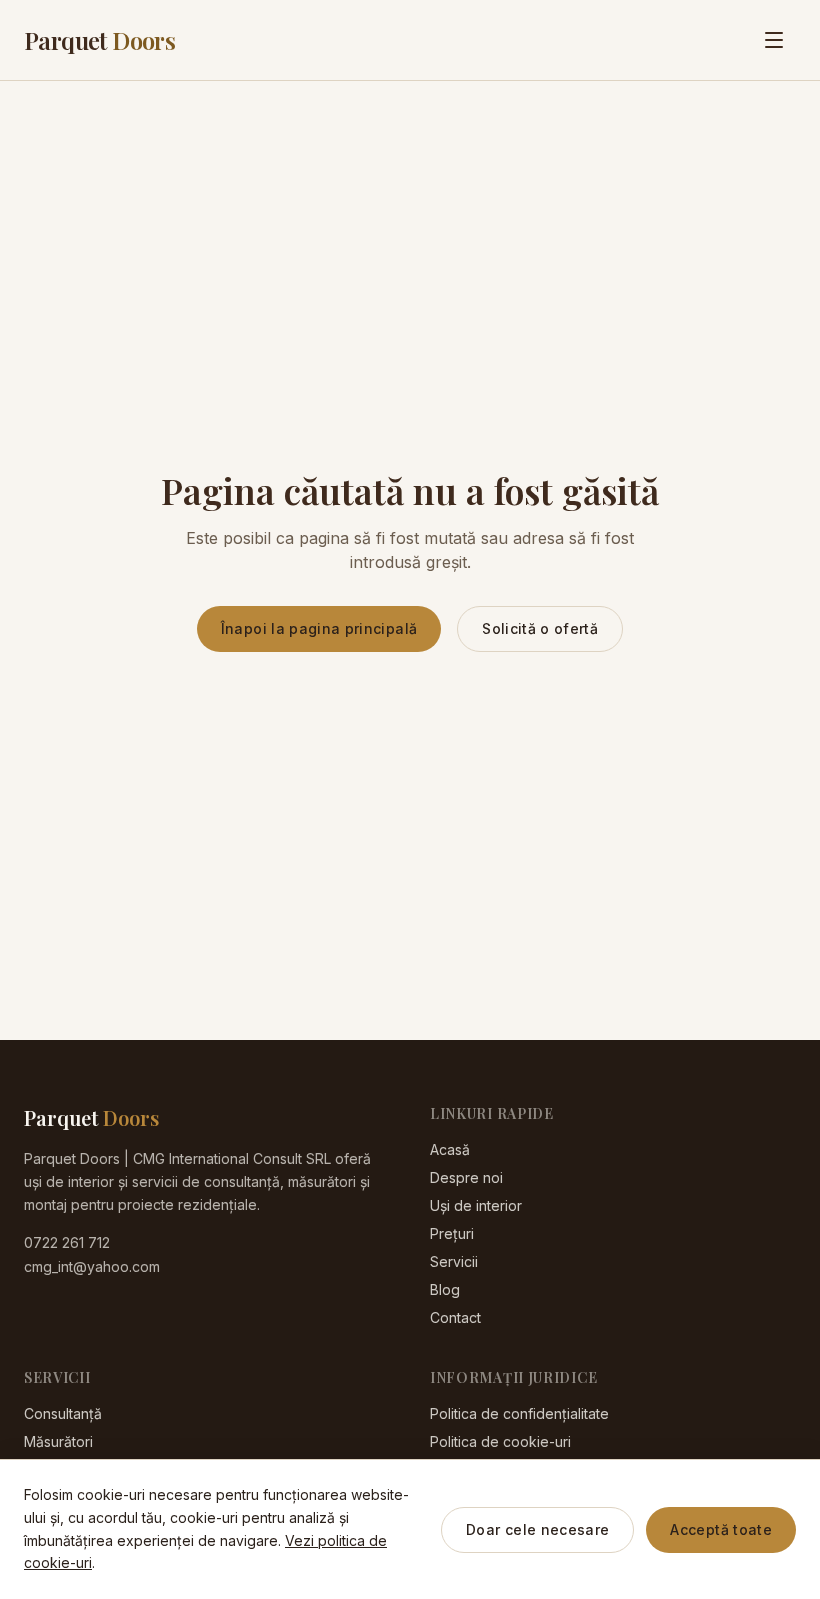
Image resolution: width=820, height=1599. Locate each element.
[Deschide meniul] (774, 40)
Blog (445, 1289)
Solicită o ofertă (540, 628)
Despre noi (466, 1177)
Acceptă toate (721, 1529)
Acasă (450, 1149)
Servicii (454, 1261)
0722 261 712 (67, 1242)
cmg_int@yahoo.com (92, 1266)
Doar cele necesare (537, 1529)
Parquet (99, 40)
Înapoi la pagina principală (319, 628)
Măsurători (58, 1441)
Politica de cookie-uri (500, 1441)
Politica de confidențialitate (519, 1413)
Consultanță (63, 1413)
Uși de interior (476, 1205)
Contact (455, 1317)
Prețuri (452, 1233)
